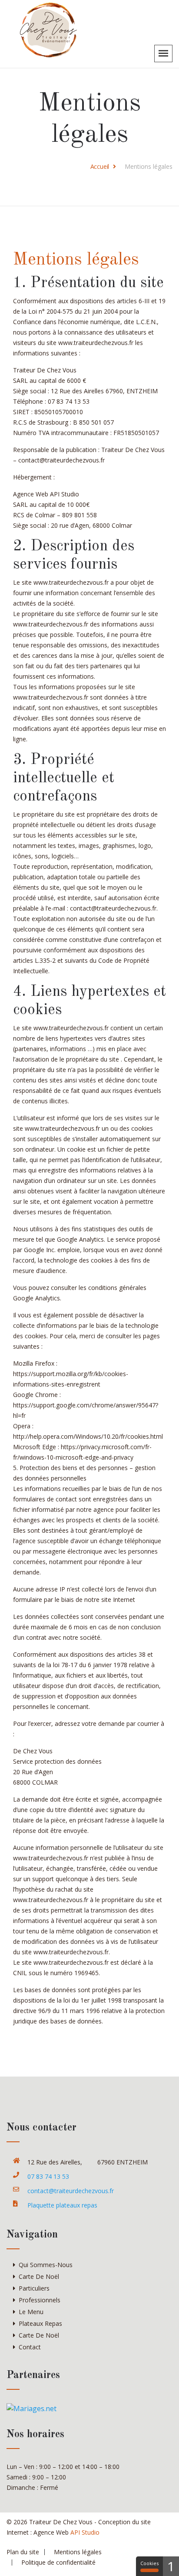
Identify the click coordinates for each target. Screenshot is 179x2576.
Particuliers (34, 2288)
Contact (30, 2347)
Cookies (149, 2563)
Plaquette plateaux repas (62, 2205)
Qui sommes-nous (46, 2265)
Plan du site (23, 2552)
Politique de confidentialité (58, 2562)
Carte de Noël (39, 2276)
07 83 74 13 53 (48, 2176)
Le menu (31, 2312)
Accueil (100, 166)
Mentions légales (78, 2552)
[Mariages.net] (31, 2408)
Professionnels (40, 2300)
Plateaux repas (40, 2323)
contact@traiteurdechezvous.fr (71, 2191)
